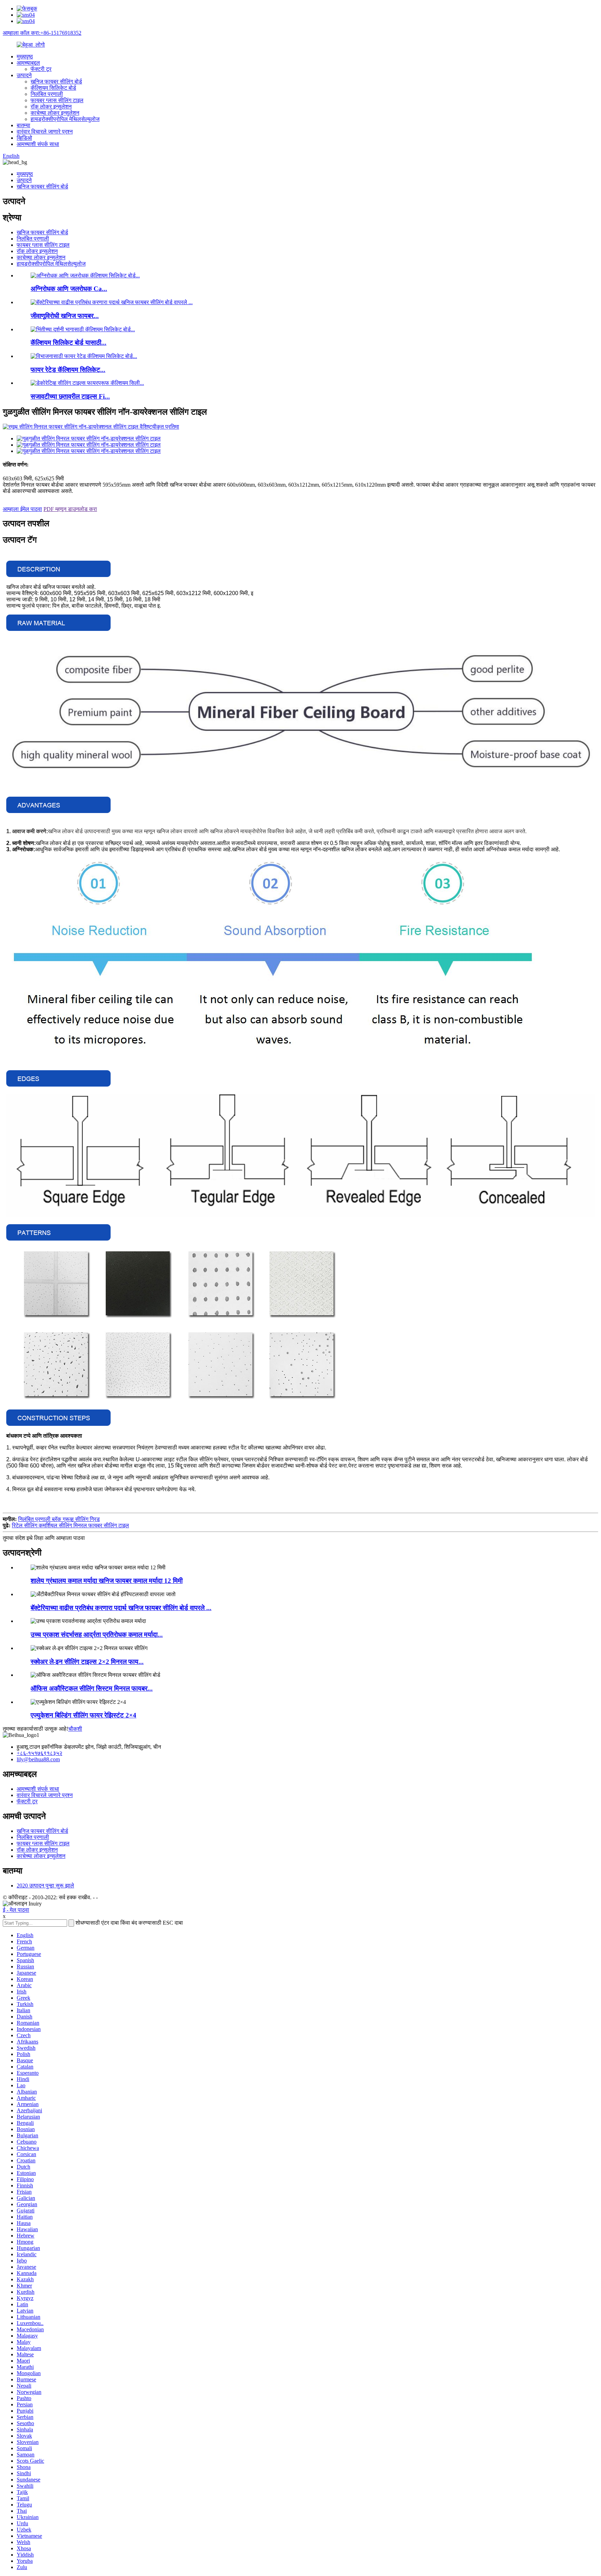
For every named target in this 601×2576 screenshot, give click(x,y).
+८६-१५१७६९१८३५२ (39, 1753)
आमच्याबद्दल (28, 63)
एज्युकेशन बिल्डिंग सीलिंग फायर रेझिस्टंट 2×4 (83, 1715)
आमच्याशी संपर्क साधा (38, 144)
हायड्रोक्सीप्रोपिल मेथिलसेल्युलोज (65, 119)
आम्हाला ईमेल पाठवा (22, 509)
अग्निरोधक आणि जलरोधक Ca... (69, 289)
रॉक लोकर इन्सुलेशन (51, 107)
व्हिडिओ (24, 138)
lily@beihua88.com (38, 1759)
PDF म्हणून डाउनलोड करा (70, 509)
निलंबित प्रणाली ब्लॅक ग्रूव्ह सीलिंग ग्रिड (59, 1519)
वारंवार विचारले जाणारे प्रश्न (45, 132)
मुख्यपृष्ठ (25, 56)
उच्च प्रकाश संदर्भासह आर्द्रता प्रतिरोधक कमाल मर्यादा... (97, 1635)
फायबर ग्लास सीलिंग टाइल (57, 100)
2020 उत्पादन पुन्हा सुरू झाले (45, 1886)
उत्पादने (24, 75)
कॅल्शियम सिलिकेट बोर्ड (53, 88)
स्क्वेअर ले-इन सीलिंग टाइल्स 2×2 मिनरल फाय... (87, 1662)
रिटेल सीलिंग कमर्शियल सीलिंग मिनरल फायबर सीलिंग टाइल (70, 1525)
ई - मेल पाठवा (16, 1910)
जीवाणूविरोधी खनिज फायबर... (65, 316)
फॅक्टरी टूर (41, 69)
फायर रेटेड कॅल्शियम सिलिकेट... (68, 370)
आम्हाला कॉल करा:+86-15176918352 (42, 33)
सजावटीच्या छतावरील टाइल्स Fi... (70, 396)
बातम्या (23, 125)
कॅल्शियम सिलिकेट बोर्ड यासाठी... (69, 343)
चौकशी (75, 1729)
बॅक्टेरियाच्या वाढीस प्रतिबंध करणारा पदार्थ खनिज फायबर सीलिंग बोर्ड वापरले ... (121, 1608)
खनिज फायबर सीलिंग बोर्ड (56, 82)
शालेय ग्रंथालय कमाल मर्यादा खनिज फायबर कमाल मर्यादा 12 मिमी (107, 1581)
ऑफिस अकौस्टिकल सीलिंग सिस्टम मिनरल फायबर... (92, 1688)
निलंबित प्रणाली (47, 94)
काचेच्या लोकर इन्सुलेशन (55, 113)
